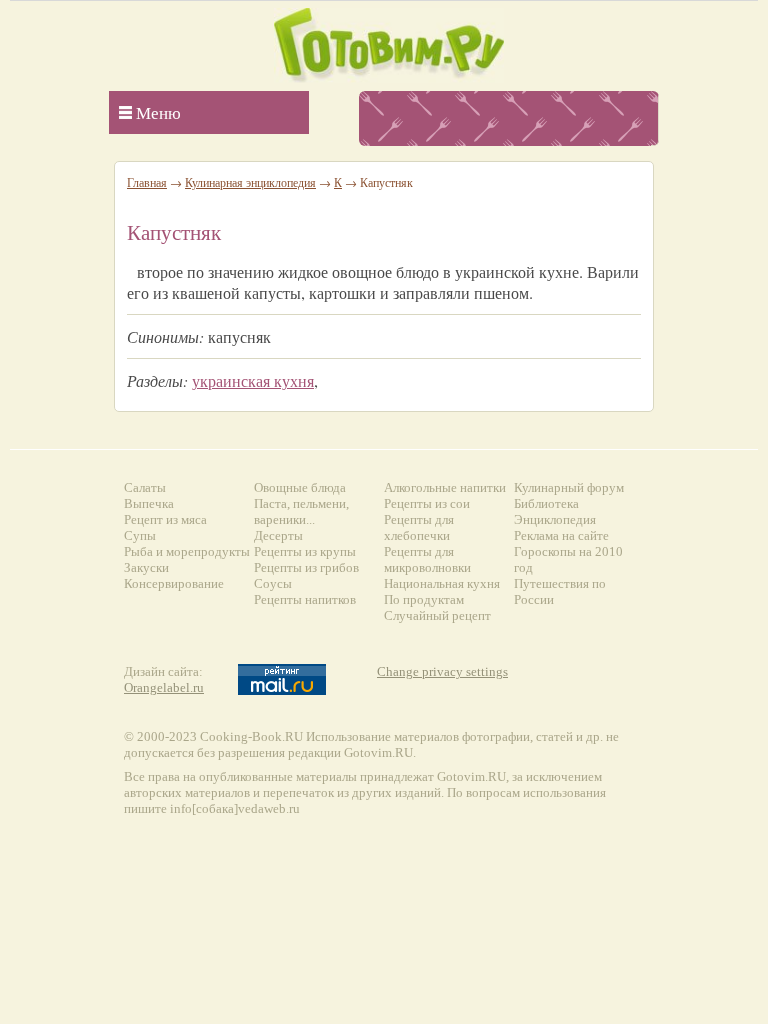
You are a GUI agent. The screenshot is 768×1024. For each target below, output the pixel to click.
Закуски (146, 567)
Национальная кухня (442, 583)
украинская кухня (253, 380)
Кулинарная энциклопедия (250, 182)
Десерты (278, 535)
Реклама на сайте (561, 535)
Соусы (273, 583)
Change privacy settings (442, 671)
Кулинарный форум (569, 487)
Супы (140, 535)
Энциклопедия (555, 519)
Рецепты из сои (427, 503)
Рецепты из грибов (306, 567)
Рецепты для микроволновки (427, 559)
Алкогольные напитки (445, 487)
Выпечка (149, 503)
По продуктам (424, 599)
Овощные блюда (300, 487)
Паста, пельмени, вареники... (301, 511)
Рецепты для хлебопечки (419, 527)
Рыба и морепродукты (187, 551)
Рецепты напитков (305, 599)
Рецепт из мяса (165, 519)
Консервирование (174, 583)
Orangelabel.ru (164, 687)
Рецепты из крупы (305, 551)
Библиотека (546, 503)
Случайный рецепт (437, 615)
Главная (147, 182)
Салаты (145, 487)
